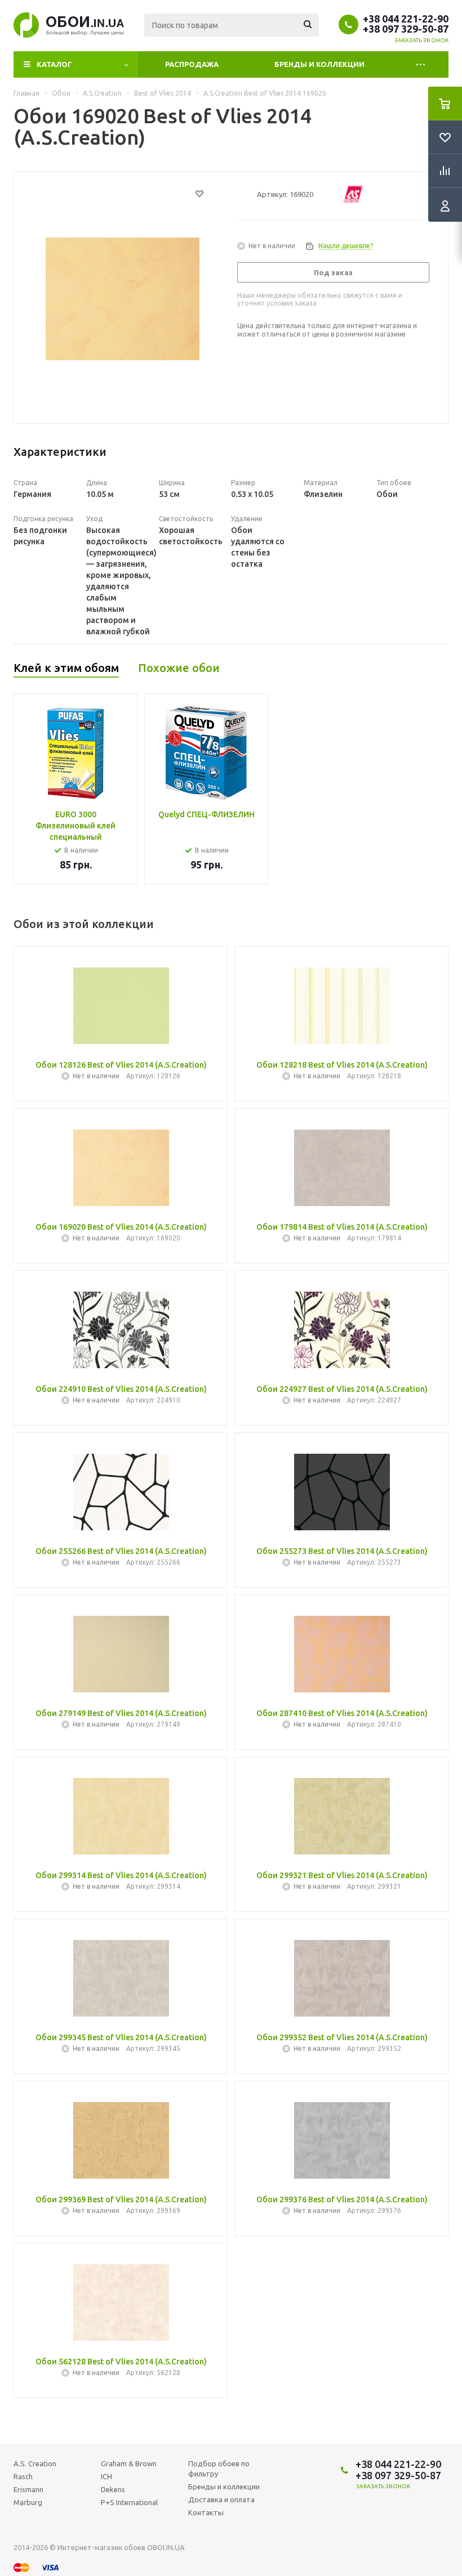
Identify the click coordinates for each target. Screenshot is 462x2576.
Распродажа (192, 64)
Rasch (23, 2476)
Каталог (54, 64)
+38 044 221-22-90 (406, 19)
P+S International (129, 2502)
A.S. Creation (35, 2463)
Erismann (28, 2489)
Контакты (206, 2512)
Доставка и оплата (221, 2499)
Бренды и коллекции (319, 64)
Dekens (113, 2489)
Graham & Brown (129, 2463)
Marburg (28, 2502)
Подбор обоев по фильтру (219, 2469)
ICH (106, 2476)
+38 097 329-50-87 (406, 29)
